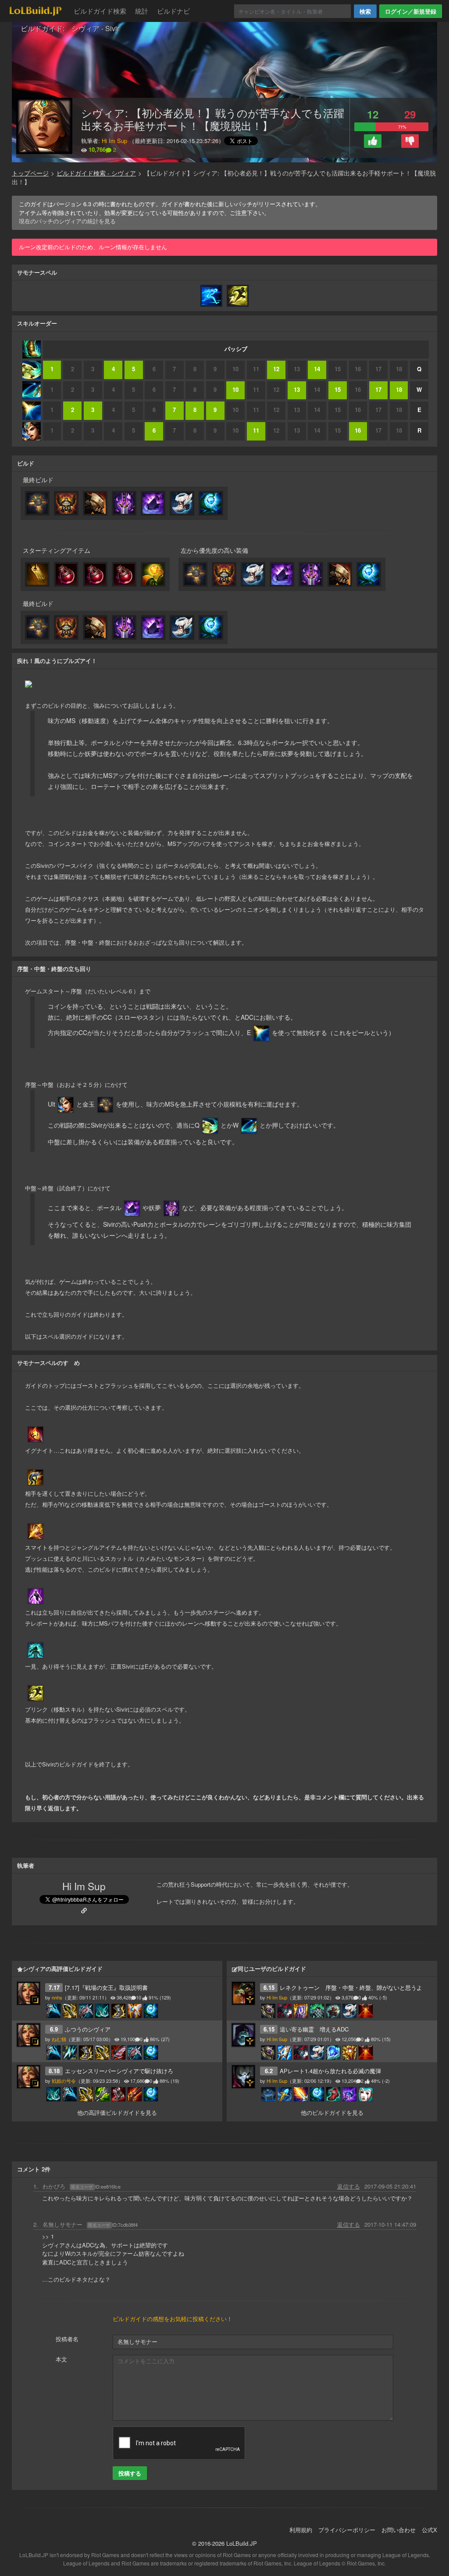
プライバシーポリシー (347, 2530)
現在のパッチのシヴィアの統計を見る (67, 221)
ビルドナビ (173, 11)
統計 (142, 11)
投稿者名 (67, 2339)
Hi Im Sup (114, 141)
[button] (373, 141)
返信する (349, 2186)
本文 (61, 2359)
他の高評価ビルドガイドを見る (117, 2112)
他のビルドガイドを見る (332, 2112)
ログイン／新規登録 (411, 11)
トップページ (30, 173)
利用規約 (301, 2530)
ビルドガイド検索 (100, 11)
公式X (429, 2530)
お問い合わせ (399, 2530)
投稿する (130, 2473)
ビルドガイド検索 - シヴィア (96, 173)
